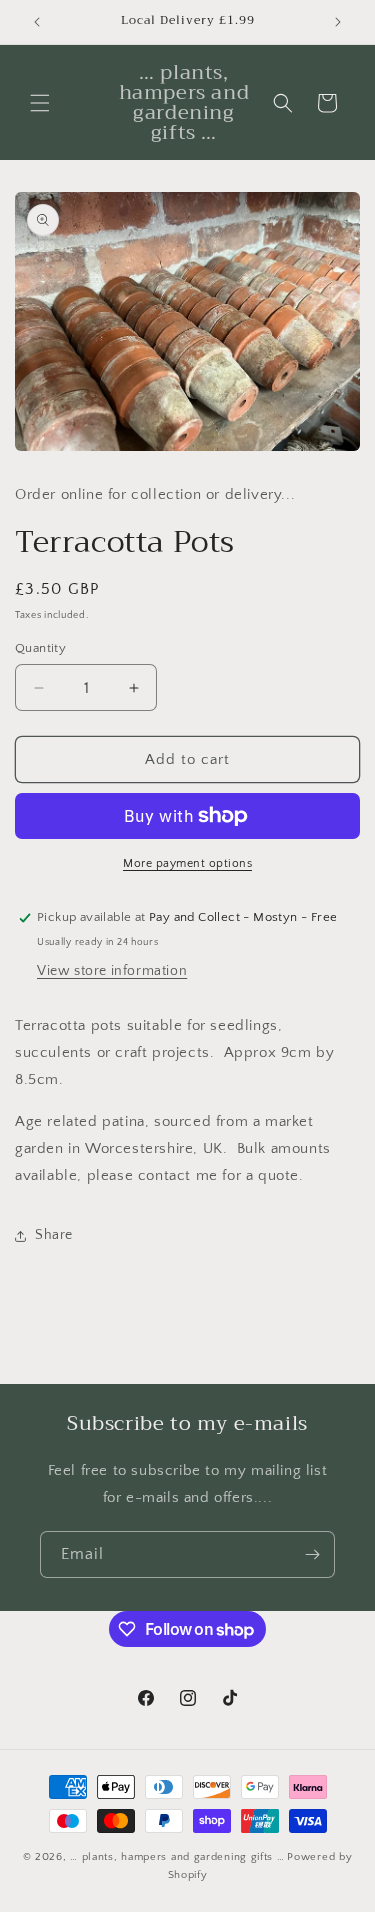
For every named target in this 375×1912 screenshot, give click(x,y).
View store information (112, 971)
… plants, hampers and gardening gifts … (177, 1857)
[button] (40, 103)
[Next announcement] (338, 22)
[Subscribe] (312, 1554)
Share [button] (54, 1235)
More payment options (187, 863)
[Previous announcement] (37, 22)
